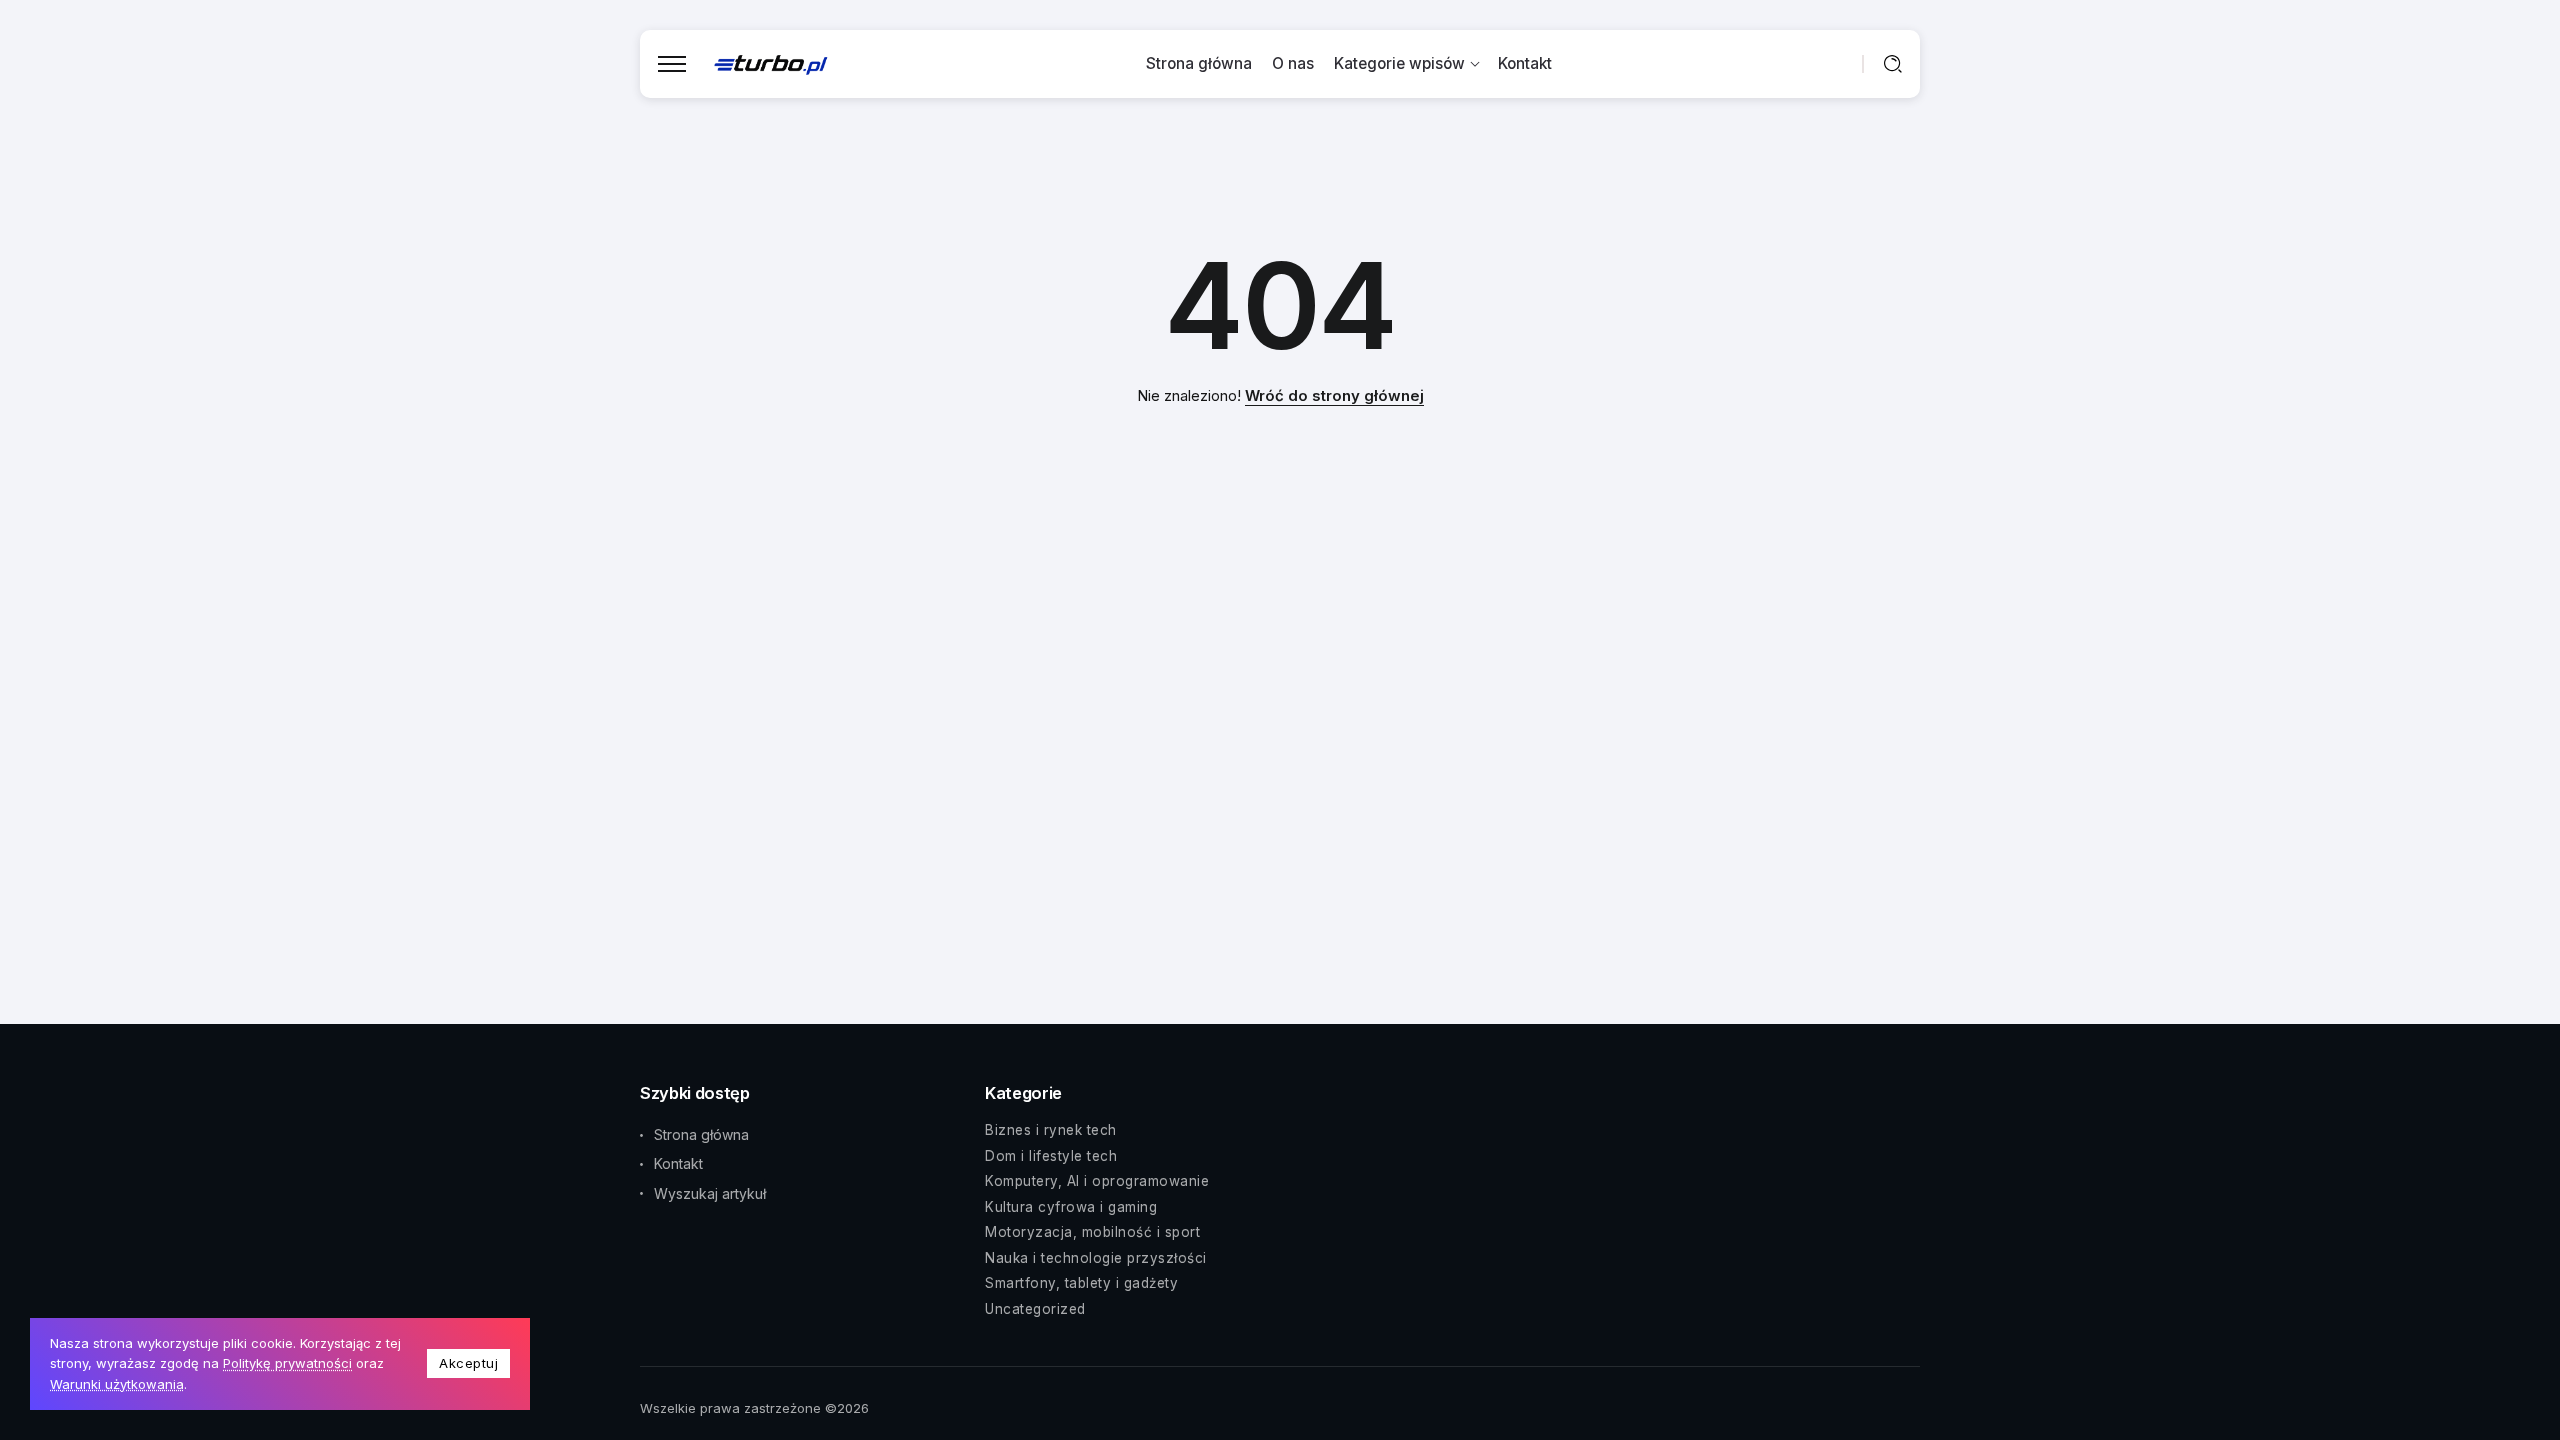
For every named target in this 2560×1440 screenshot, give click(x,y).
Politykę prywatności (287, 1363)
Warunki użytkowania (117, 1384)
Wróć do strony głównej (1334, 395)
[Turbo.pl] (771, 63)
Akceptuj (468, 1363)
